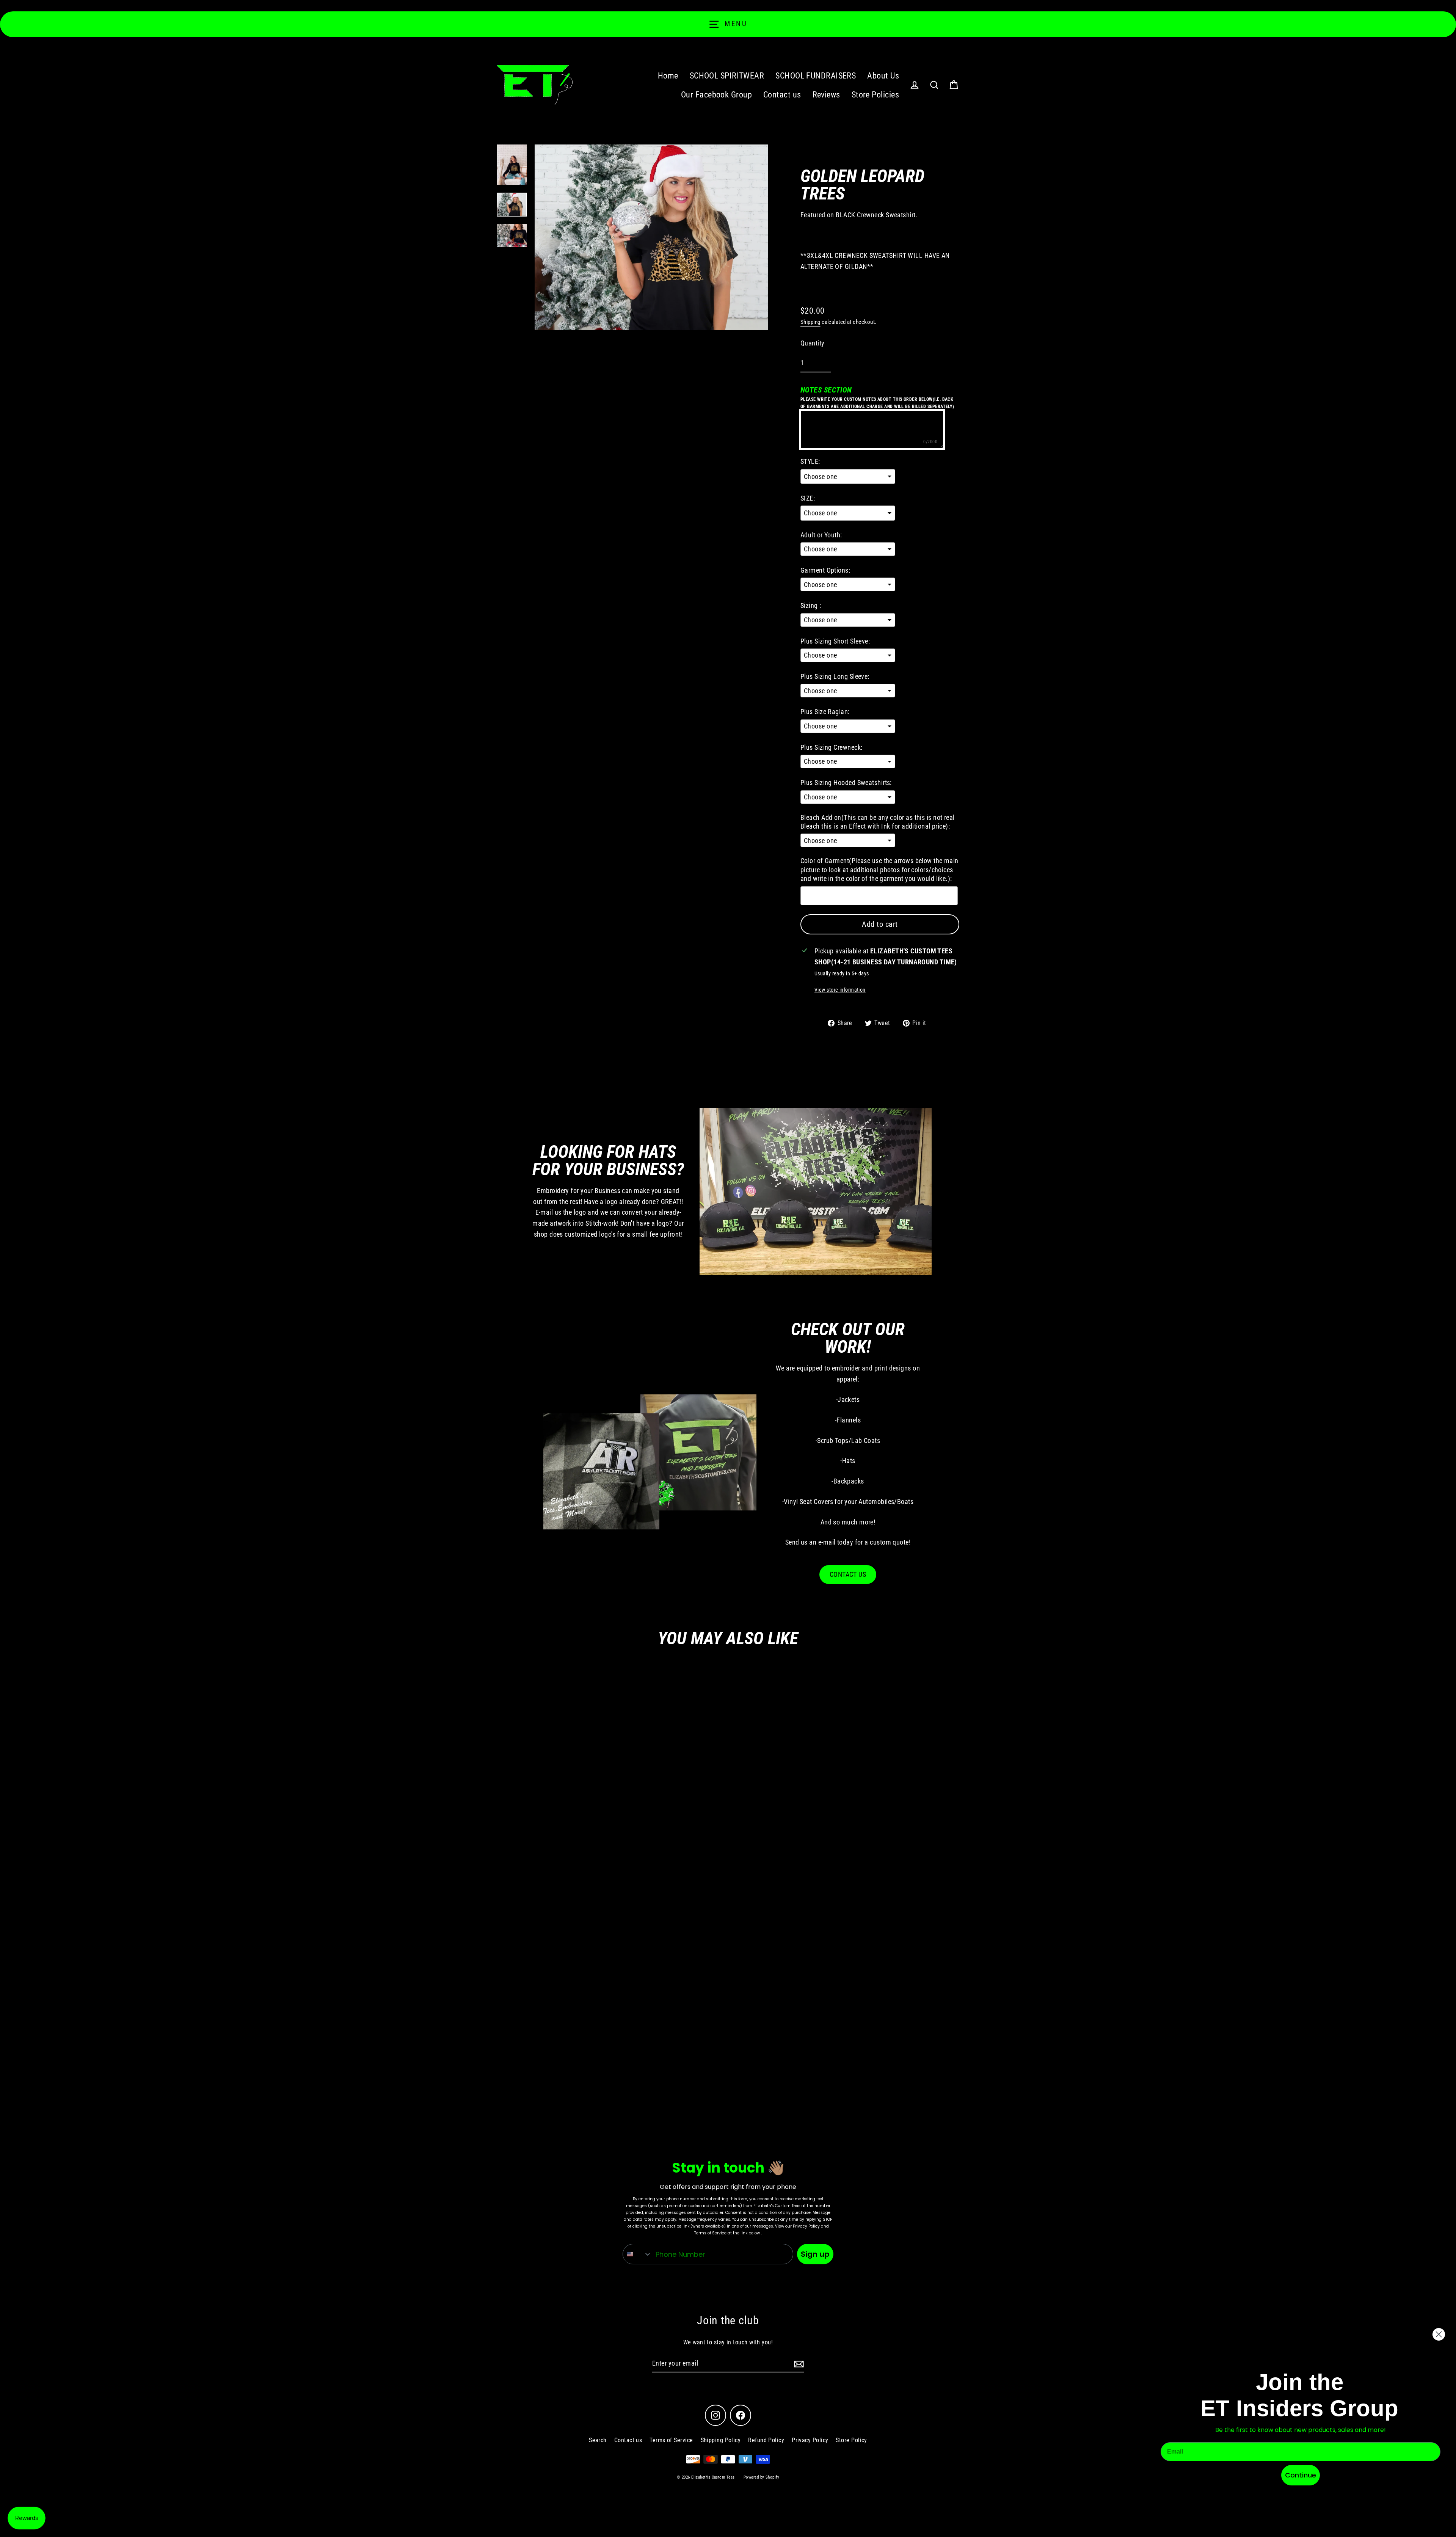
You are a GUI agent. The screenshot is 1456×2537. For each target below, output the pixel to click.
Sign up (815, 2254)
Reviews (826, 95)
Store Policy (851, 2440)
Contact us (782, 95)
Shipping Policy (721, 2440)
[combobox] (637, 2254)
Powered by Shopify (761, 2477)
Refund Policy (766, 2440)
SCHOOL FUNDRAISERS (816, 76)
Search (598, 2440)
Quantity (813, 343)
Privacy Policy (810, 2440)
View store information (840, 990)
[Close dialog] (1439, 2334)
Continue (1301, 2475)
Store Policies (875, 95)
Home (668, 76)
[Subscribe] (798, 2364)
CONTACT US (848, 1574)
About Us (883, 76)
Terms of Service (671, 2440)
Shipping (810, 322)
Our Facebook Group (716, 95)
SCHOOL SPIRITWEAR (727, 76)
